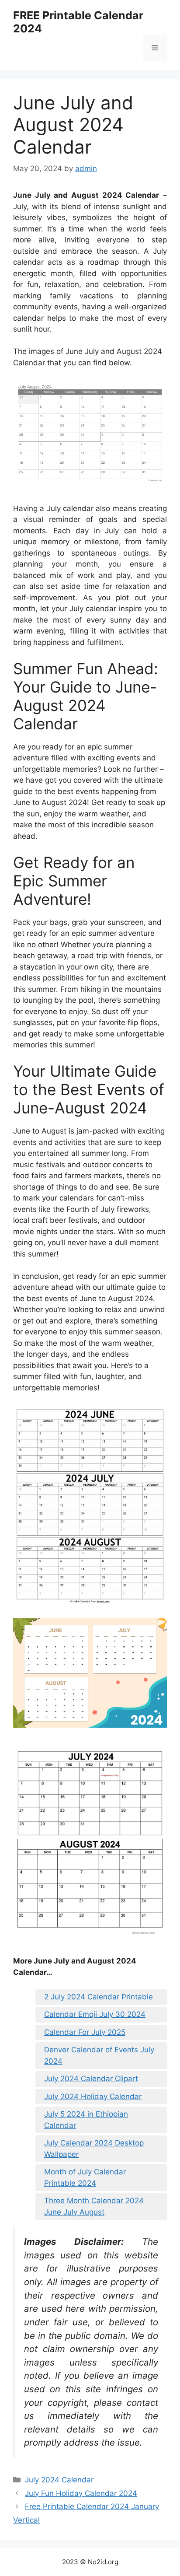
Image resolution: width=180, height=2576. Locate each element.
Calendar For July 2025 (85, 2032)
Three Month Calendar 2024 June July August (94, 2206)
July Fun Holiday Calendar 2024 (81, 2493)
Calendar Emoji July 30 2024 (95, 2014)
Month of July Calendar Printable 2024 (85, 2177)
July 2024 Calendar (59, 2480)
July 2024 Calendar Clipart (91, 2079)
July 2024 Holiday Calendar (93, 2096)
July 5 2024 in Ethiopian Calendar (86, 2120)
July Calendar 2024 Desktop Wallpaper (94, 2149)
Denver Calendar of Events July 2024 (99, 2055)
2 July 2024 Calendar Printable (99, 1997)
